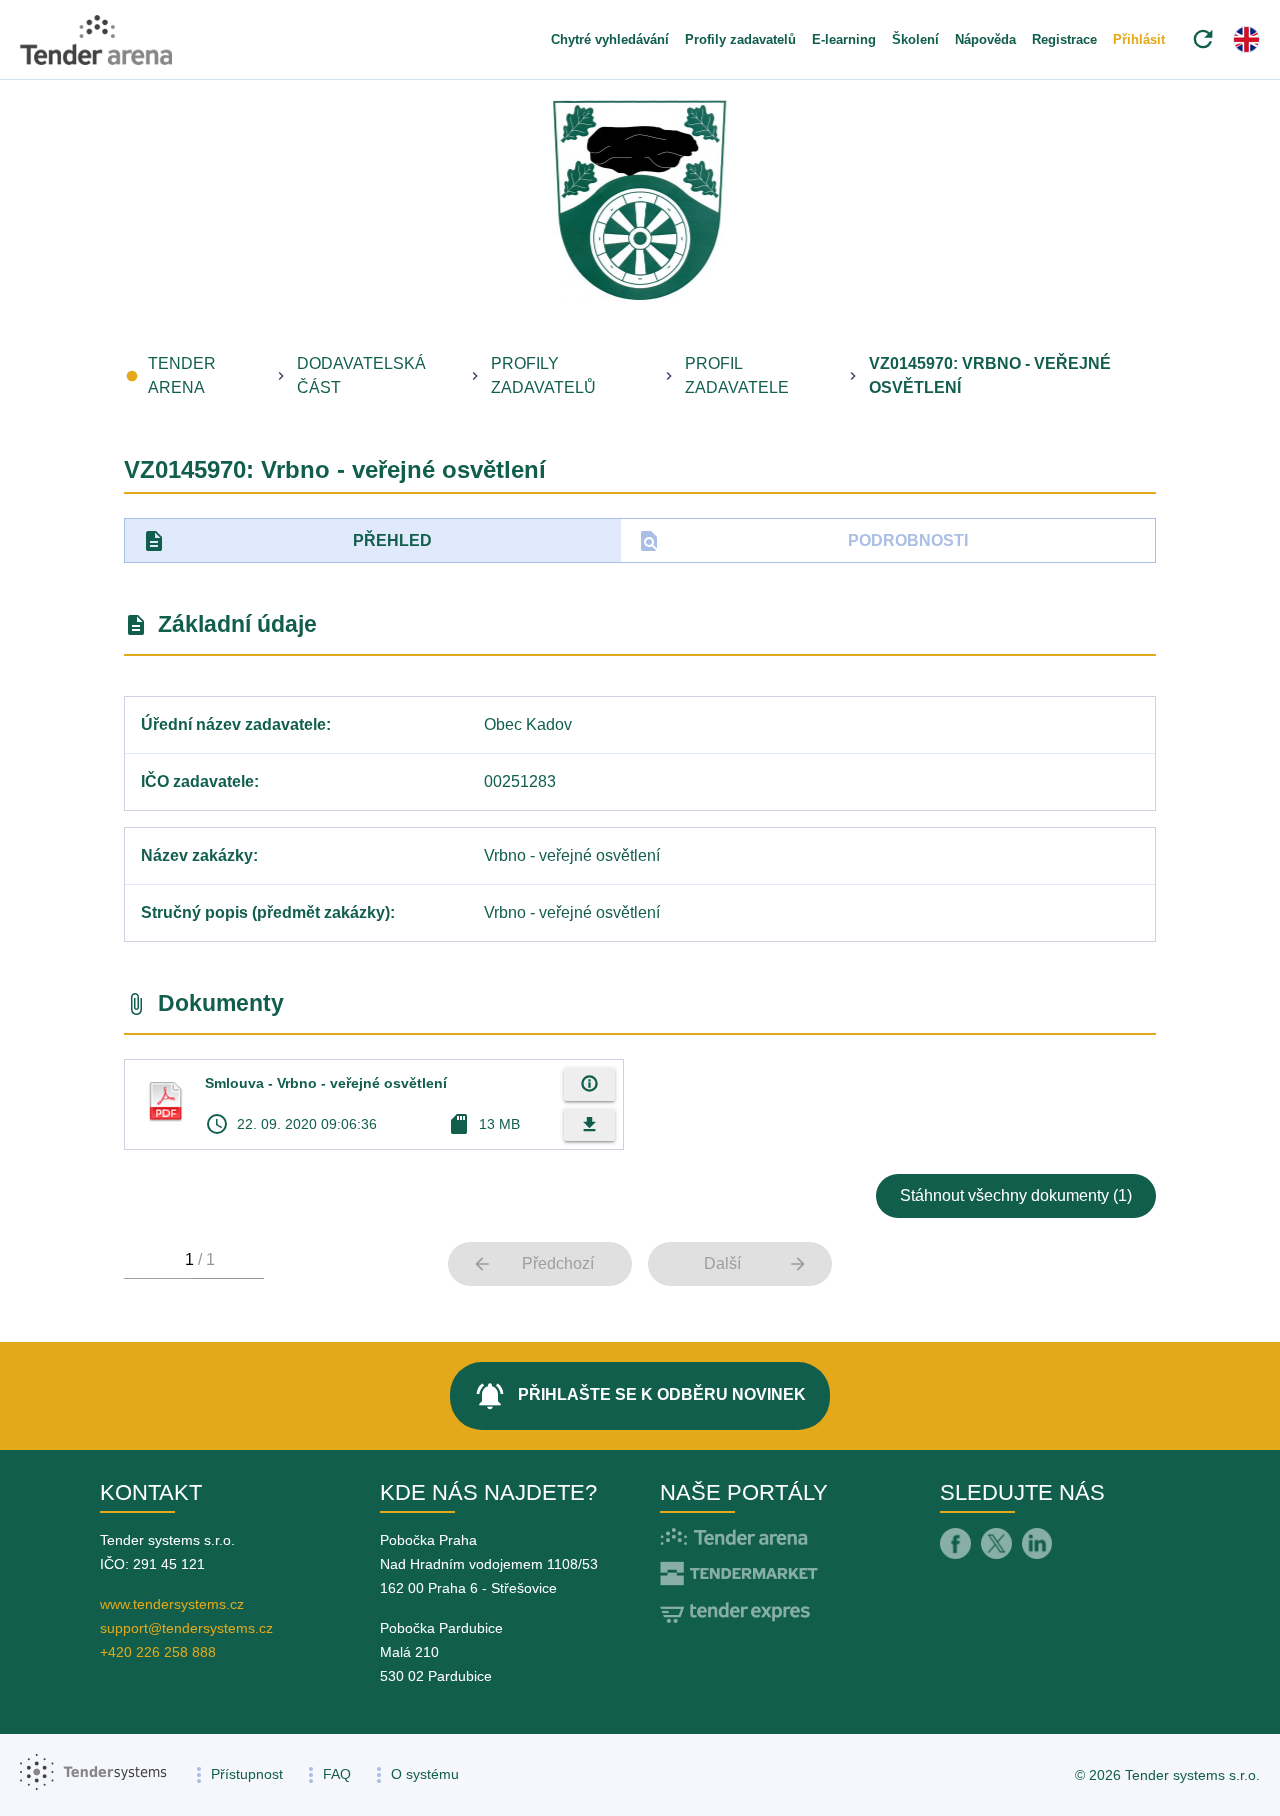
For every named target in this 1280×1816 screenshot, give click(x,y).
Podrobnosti (802, 541)
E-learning (844, 39)
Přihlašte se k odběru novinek (640, 1396)
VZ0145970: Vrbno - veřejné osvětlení (990, 375)
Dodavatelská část (361, 375)
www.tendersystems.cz (172, 1604)
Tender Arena (182, 375)
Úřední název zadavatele (233, 724)
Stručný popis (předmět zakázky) (265, 912)
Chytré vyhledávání (610, 39)
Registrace (1064, 39)
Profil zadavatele (737, 375)
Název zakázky (197, 855)
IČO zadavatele (197, 781)
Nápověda (985, 39)
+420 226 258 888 (158, 1652)
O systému (425, 1774)
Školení (915, 39)
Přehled (287, 541)
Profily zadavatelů (740, 39)
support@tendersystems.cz (186, 1628)
